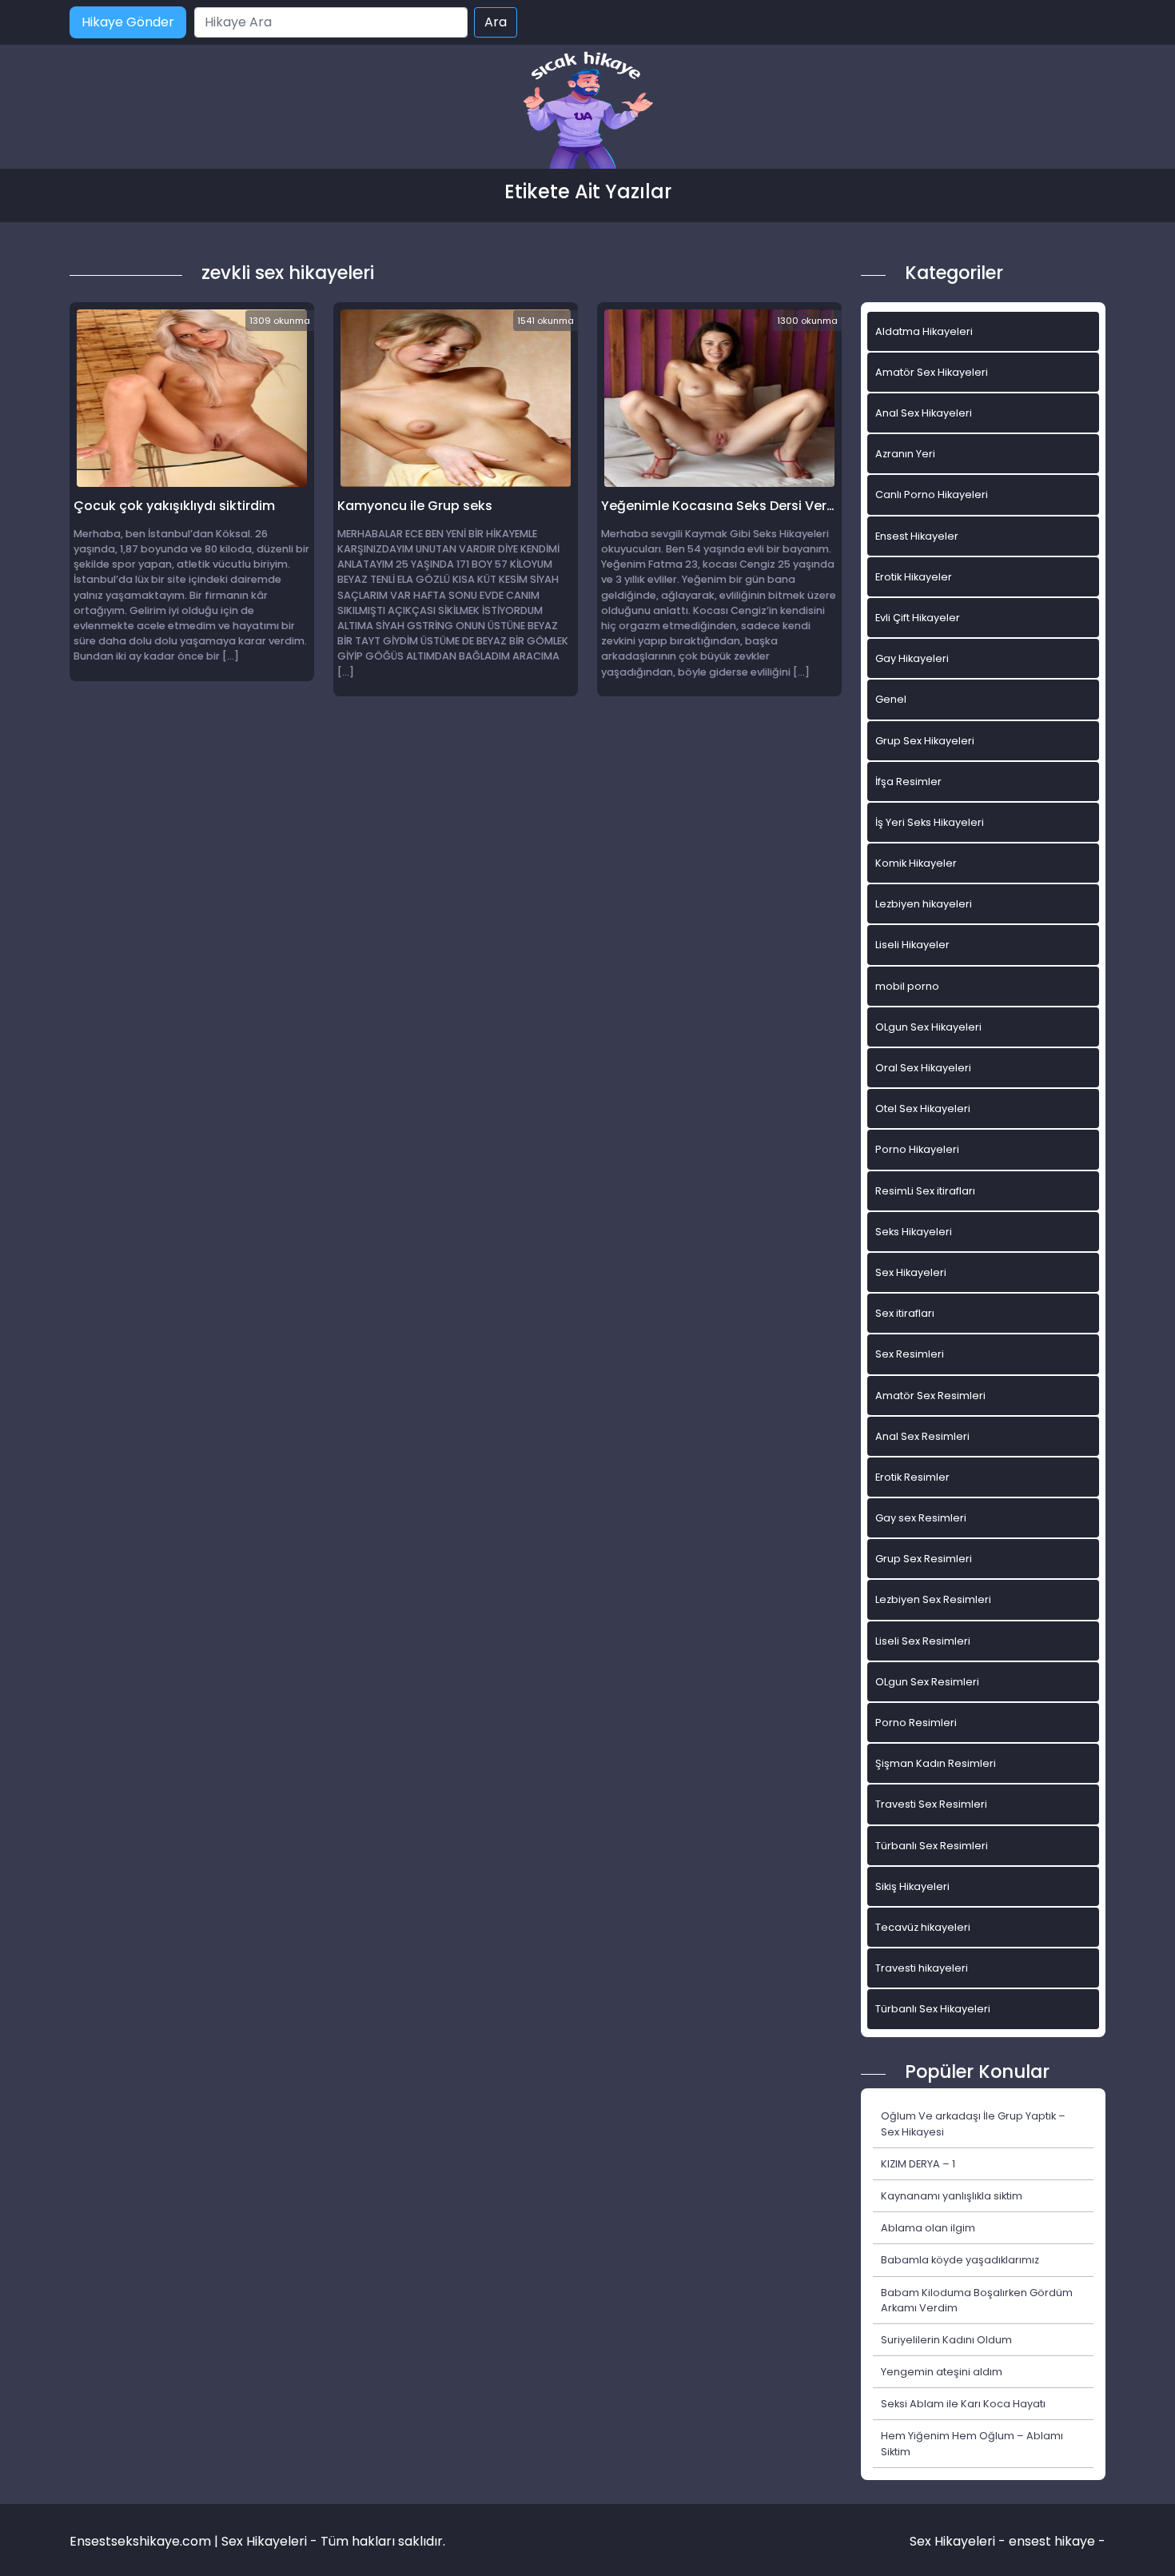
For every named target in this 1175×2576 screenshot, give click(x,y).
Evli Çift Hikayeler (918, 618)
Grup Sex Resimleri (924, 1559)
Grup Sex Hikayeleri (925, 741)
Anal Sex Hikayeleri (924, 413)
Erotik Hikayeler (914, 577)
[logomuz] (587, 112)
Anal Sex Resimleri (922, 1436)
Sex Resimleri (910, 1354)
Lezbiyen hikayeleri (924, 904)
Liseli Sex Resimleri (923, 1641)
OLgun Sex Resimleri (927, 1682)
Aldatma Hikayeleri (924, 331)
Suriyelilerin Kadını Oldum (946, 2340)
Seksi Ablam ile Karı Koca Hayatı (963, 2404)
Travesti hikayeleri (922, 1968)
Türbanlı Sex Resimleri (932, 1846)
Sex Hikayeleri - (959, 2541)
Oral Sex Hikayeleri (923, 1068)
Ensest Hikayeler (917, 536)
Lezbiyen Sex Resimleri (933, 1599)
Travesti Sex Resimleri (931, 1804)
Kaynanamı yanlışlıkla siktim (952, 2196)
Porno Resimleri (916, 1723)
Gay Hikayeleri (912, 658)
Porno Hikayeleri (917, 1149)
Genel (891, 699)
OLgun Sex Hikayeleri (928, 1027)
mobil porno (907, 986)
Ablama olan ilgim (928, 2228)
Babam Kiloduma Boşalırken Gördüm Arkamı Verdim (977, 2300)
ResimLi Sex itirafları (925, 1191)
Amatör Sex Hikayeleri (932, 372)
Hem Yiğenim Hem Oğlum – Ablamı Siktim (972, 2443)
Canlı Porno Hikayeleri (932, 494)
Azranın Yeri (905, 454)
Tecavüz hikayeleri (923, 1927)
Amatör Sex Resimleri (930, 1396)
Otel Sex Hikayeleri (923, 1109)
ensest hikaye (1052, 2541)
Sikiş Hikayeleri (912, 1886)
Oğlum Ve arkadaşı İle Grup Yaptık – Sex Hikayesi (973, 2123)
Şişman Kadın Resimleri (936, 1763)
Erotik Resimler (912, 1477)
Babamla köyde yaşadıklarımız (960, 2260)
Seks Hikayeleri (914, 1232)
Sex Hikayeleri (911, 1272)
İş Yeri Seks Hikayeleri (930, 822)
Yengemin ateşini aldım (942, 2372)
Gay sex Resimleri (921, 1518)
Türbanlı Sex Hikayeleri (933, 2009)
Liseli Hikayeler (912, 945)
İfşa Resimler (908, 782)
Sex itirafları (905, 1313)
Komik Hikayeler (916, 863)
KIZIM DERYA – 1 (918, 2164)
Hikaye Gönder (128, 22)
